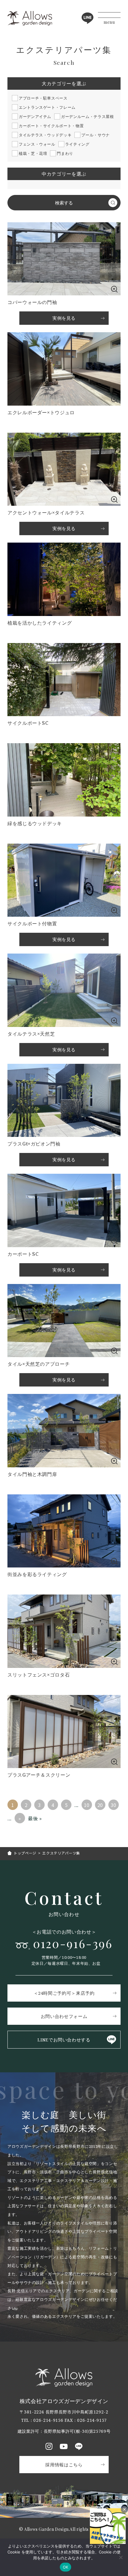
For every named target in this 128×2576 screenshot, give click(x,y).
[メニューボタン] (109, 18)
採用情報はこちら (64, 2465)
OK (66, 2567)
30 (114, 1805)
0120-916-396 (76, 320)
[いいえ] (121, 2557)
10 (87, 1805)
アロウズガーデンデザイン (30, 18)
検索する (64, 203)
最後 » (35, 1818)
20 (100, 1805)
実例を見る (64, 528)
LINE (88, 18)
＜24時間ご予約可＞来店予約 (64, 1993)
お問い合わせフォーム (64, 2016)
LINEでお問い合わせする (64, 2040)
